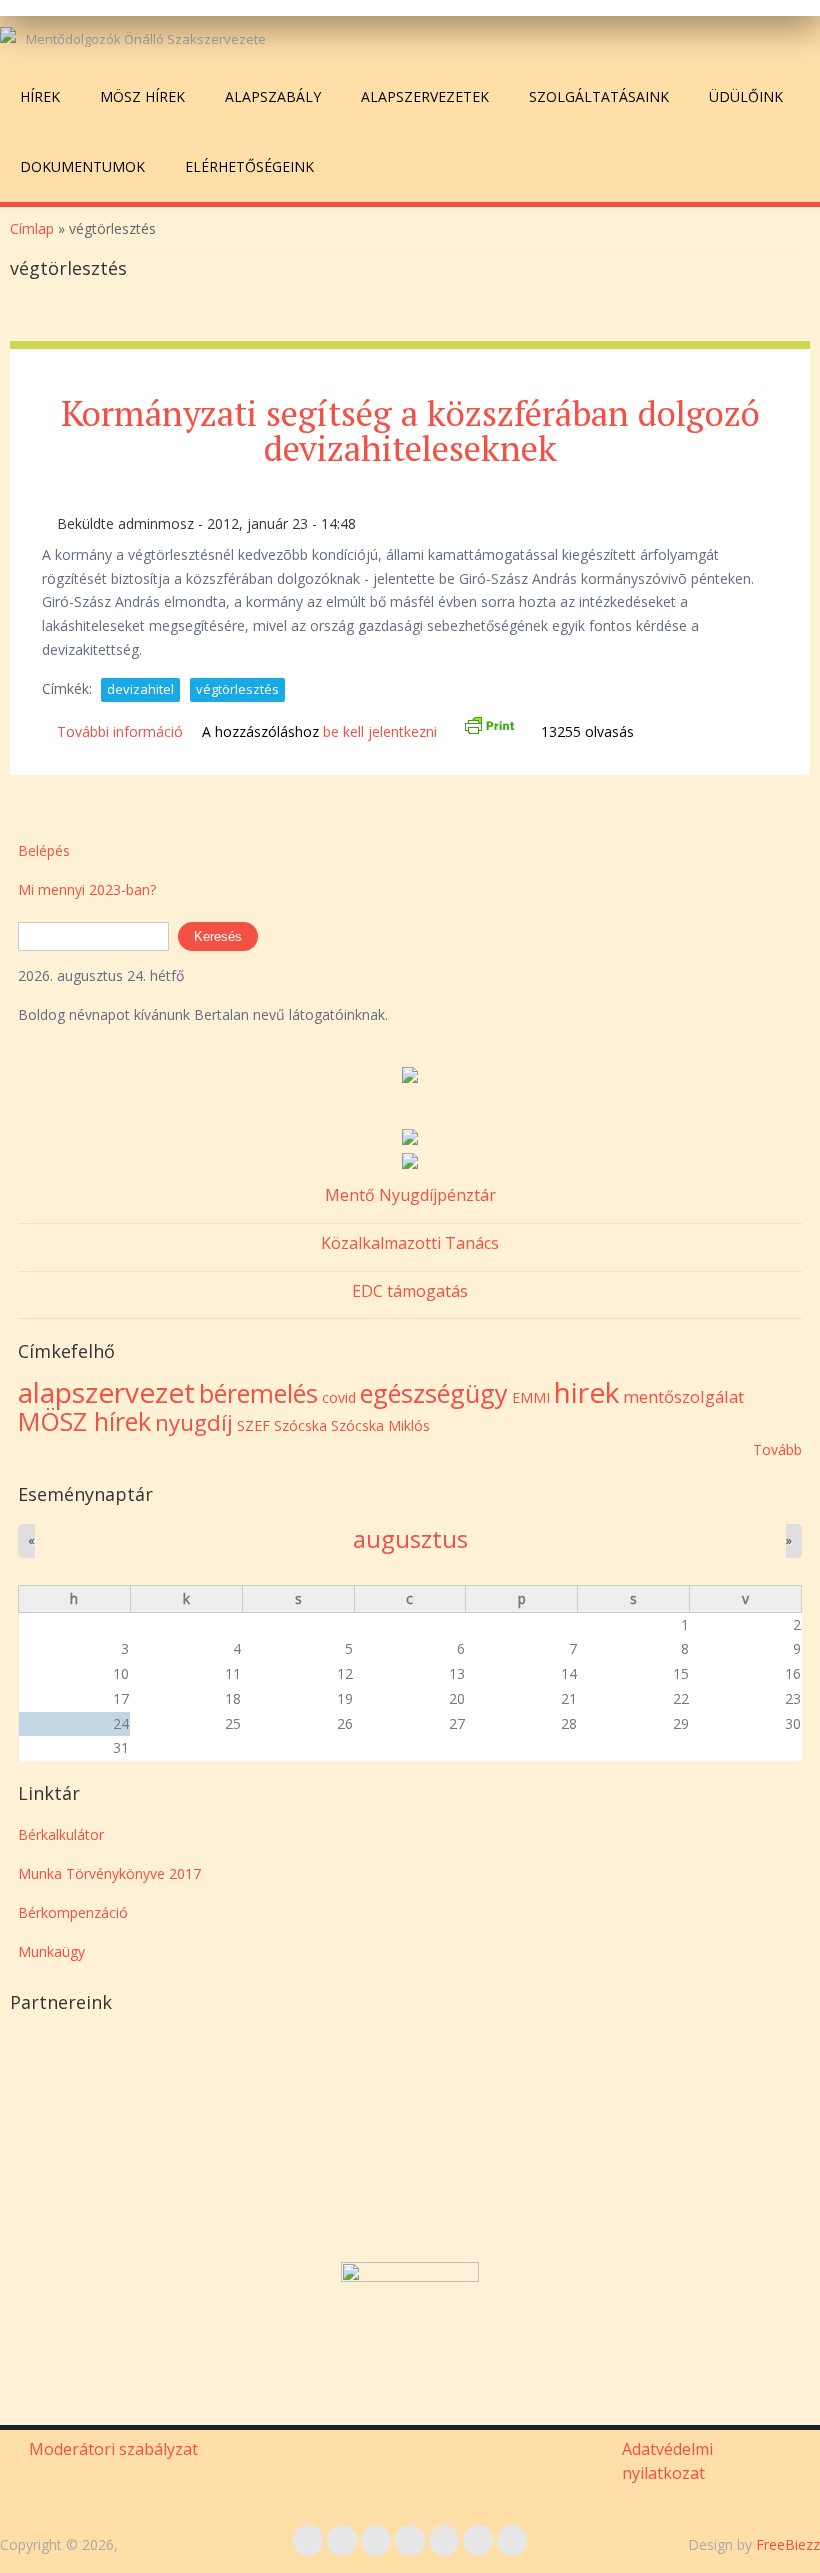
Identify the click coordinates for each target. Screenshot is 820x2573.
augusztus (410, 1539)
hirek (586, 1392)
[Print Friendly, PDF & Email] (489, 731)
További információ (120, 731)
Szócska (300, 1425)
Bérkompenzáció (73, 1912)
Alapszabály (273, 96)
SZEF (253, 1425)
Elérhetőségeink (249, 166)
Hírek (40, 96)
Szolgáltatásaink (599, 96)
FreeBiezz (788, 2544)
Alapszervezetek (425, 96)
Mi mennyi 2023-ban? (87, 889)
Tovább (777, 1449)
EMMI (531, 1397)
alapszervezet (106, 1392)
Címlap (32, 228)
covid (339, 1397)
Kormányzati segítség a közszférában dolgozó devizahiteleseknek (410, 430)
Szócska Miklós (380, 1425)
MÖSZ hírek (142, 96)
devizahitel (140, 689)
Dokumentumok (82, 166)
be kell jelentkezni (380, 731)
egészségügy (434, 1393)
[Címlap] (8, 35)
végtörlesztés (237, 689)
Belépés (44, 850)
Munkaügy (51, 1951)
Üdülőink (746, 96)
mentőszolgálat (683, 1396)
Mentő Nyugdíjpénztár (410, 1195)
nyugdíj (194, 1422)
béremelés (258, 1393)
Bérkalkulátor (61, 1834)
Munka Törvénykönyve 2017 (109, 1873)
